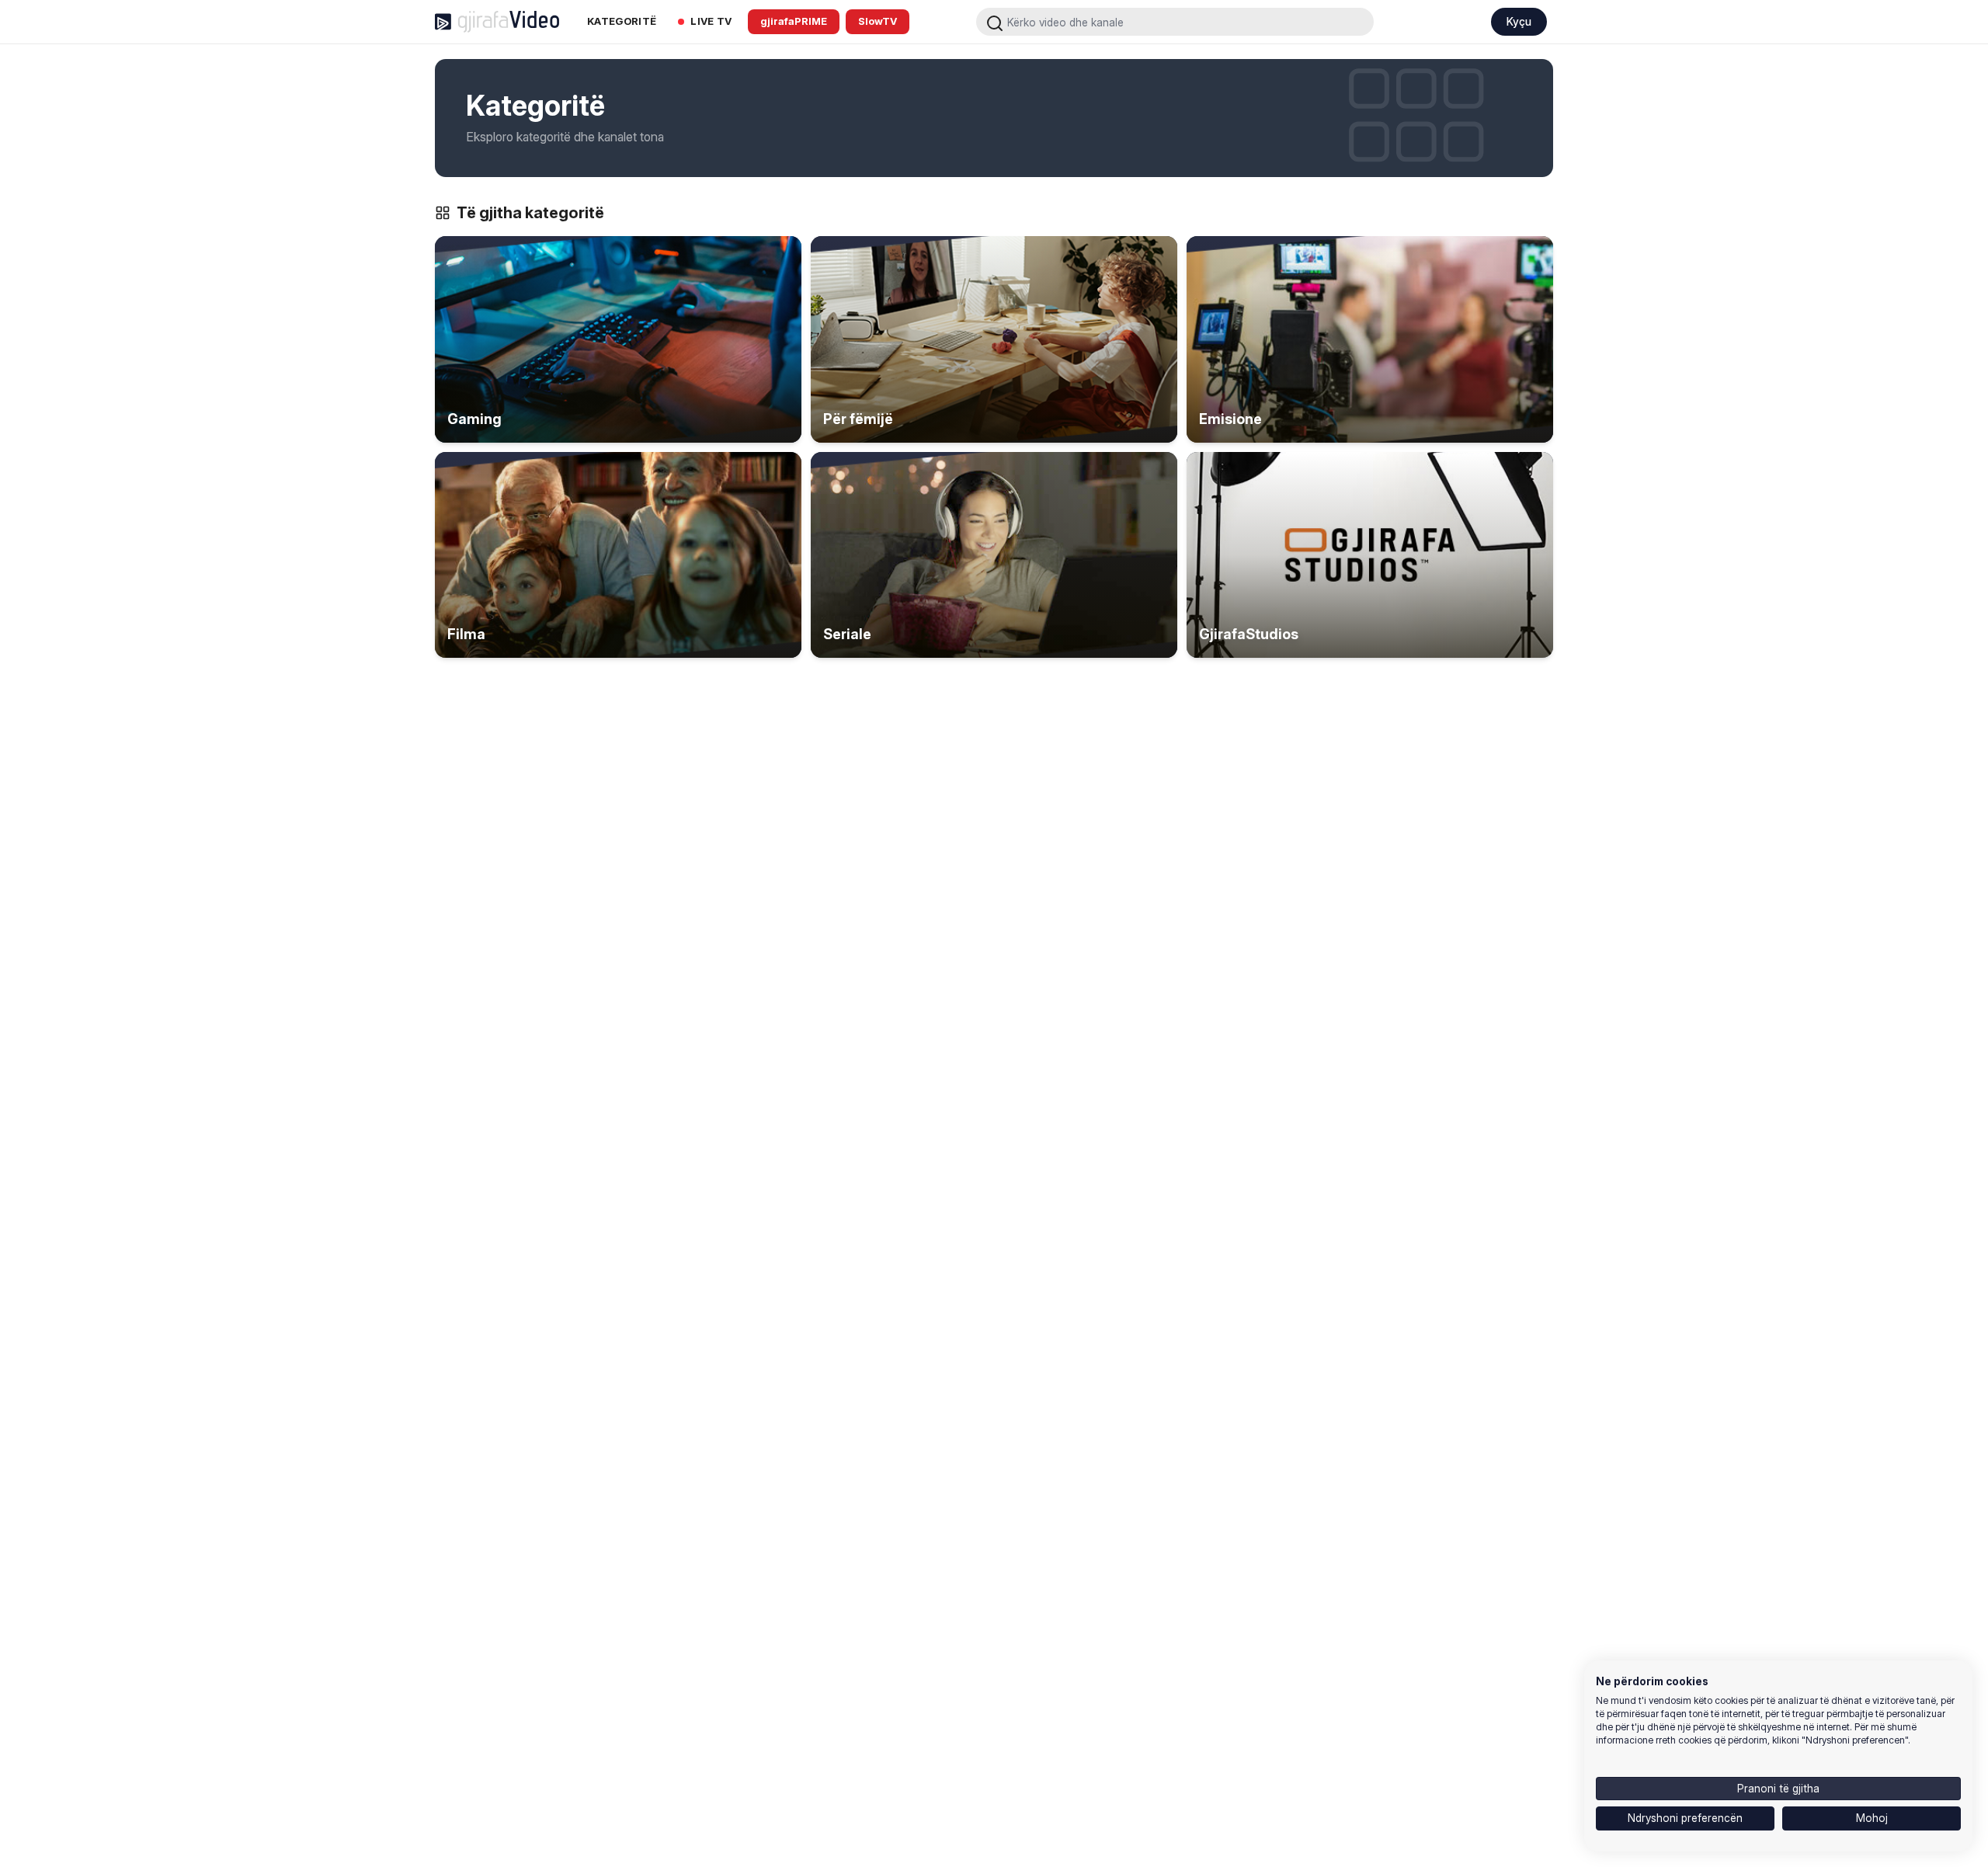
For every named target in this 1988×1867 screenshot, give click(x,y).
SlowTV (878, 21)
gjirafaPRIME (794, 21)
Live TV (711, 21)
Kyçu (1519, 21)
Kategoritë (622, 21)
